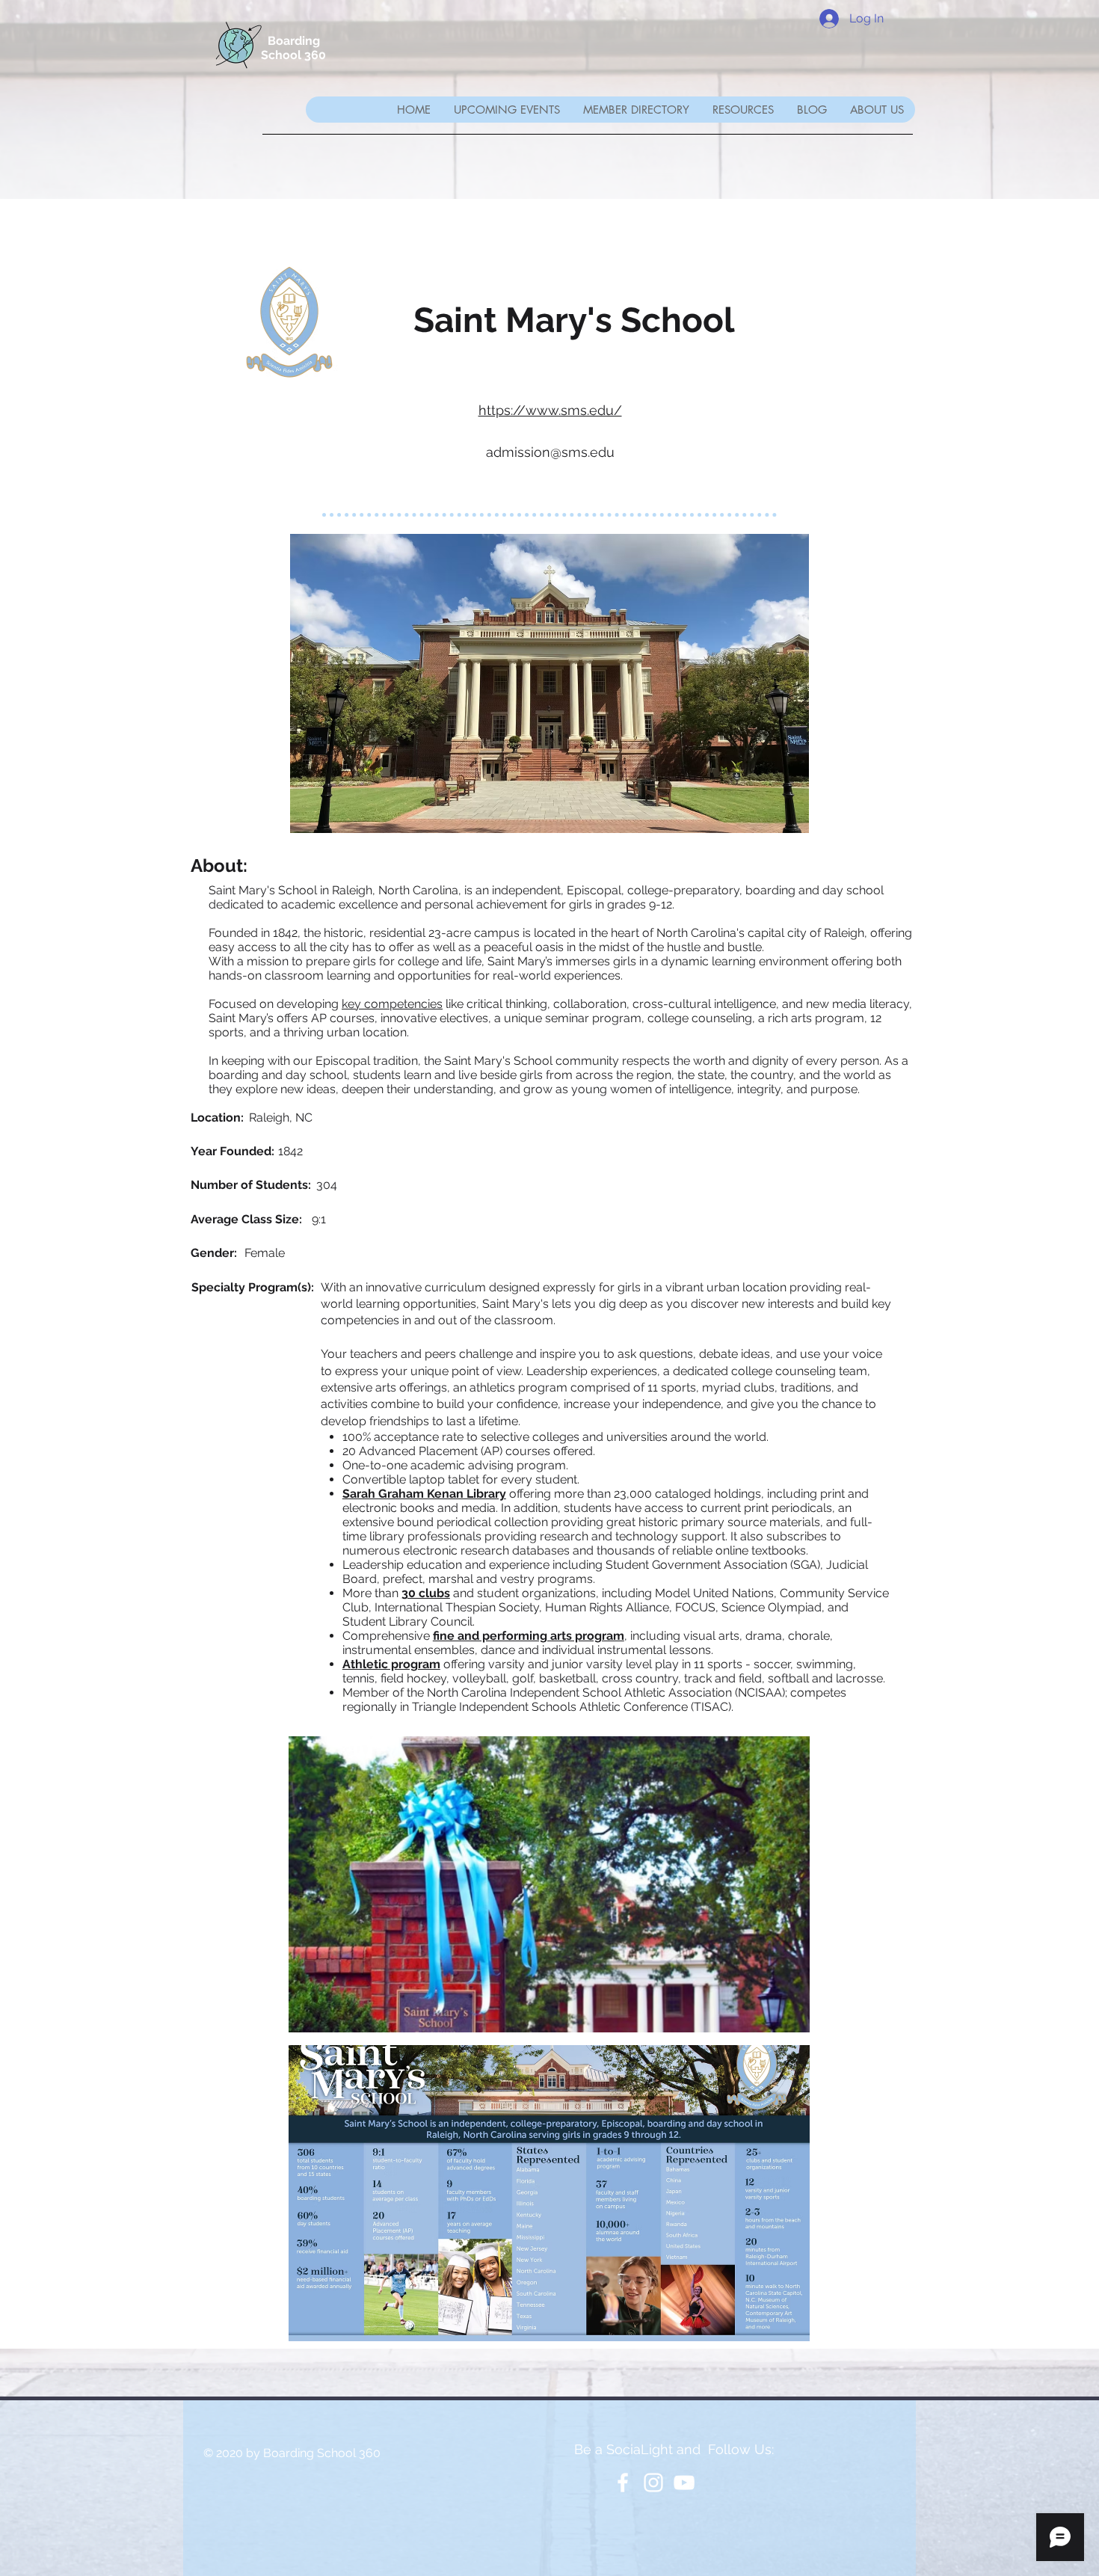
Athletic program (391, 1664)
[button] (636, 110)
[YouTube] (684, 2483)
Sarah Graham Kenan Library (424, 1494)
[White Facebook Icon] (623, 2483)
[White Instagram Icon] (653, 2483)
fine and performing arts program (529, 1636)
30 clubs (426, 1593)
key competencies (392, 1004)
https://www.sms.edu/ (550, 410)
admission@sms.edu (550, 452)
